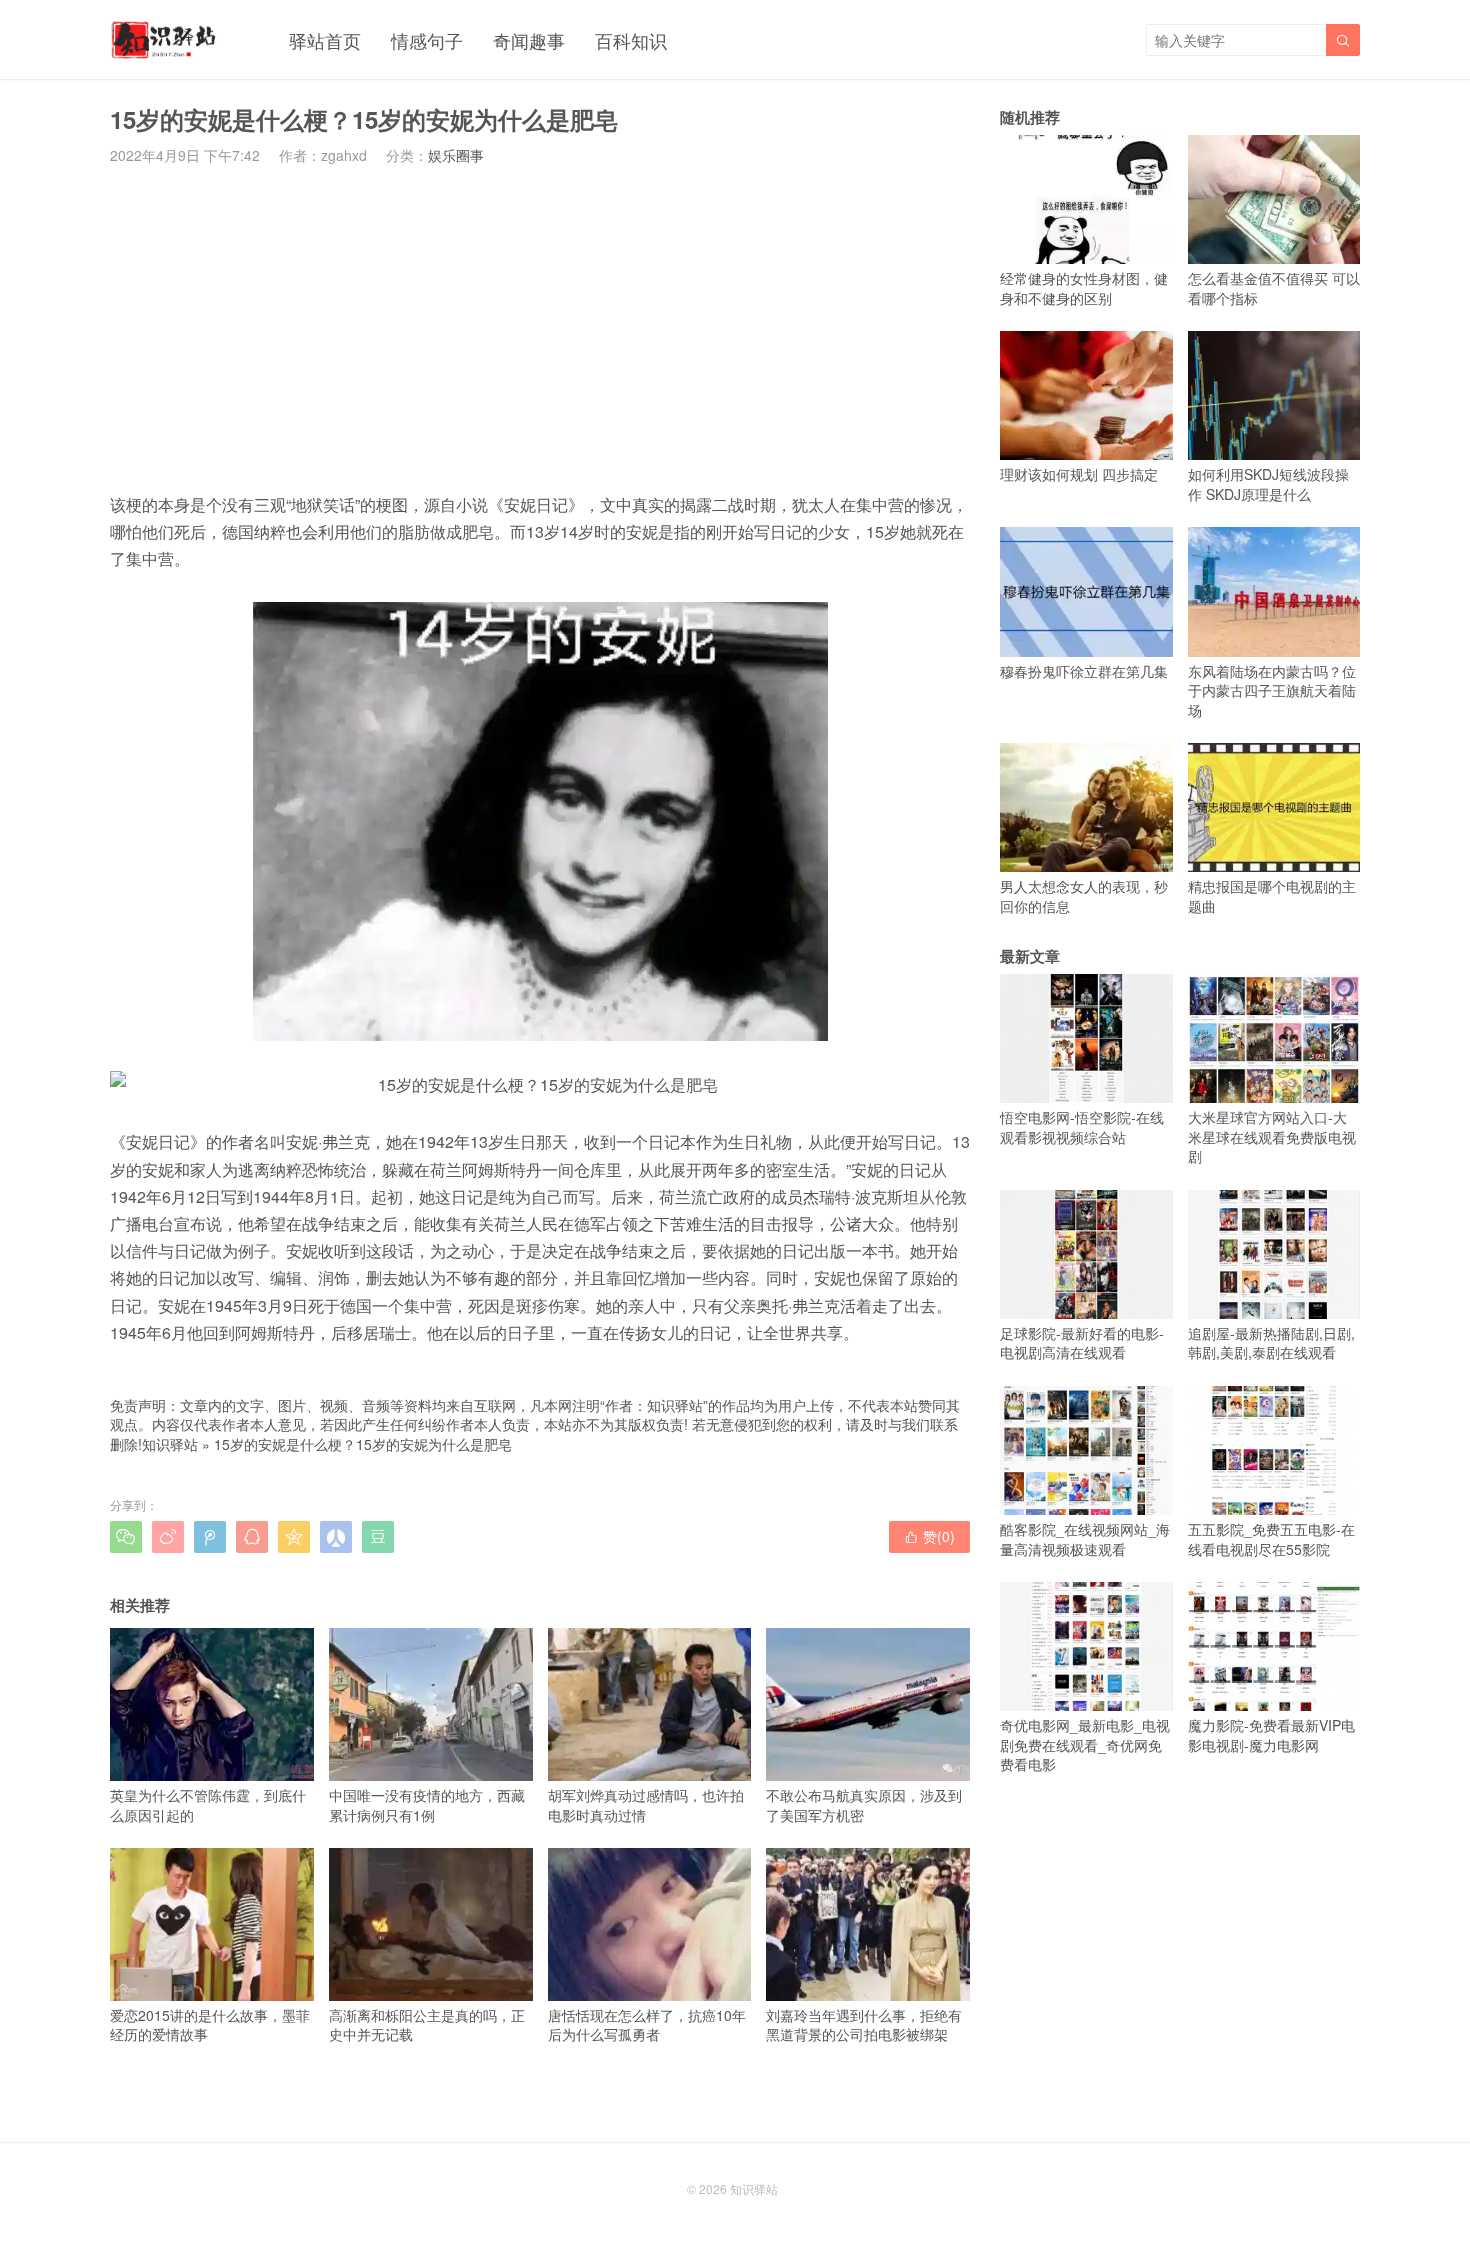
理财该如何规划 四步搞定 (1079, 474)
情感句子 (427, 40)
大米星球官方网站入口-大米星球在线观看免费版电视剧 (1272, 1136)
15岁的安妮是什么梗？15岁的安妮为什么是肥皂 (363, 1444)
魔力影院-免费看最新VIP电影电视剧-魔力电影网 (1271, 1735)
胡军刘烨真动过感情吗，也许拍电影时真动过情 (646, 1804)
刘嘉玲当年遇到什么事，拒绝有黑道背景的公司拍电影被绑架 (864, 2024)
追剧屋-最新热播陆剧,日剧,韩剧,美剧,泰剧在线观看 (1271, 1343)
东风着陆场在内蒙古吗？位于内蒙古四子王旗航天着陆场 (1272, 690)
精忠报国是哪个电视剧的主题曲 (1272, 896)
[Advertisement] (540, 328)
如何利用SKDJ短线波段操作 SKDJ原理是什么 (1268, 484)
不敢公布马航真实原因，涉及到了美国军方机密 (864, 1804)
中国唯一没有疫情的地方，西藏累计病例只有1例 (427, 1804)
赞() (929, 1536)
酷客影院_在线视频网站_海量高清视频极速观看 (1085, 1539)
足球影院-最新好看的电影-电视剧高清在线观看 (1082, 1343)
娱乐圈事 (456, 155)
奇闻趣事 (529, 40)
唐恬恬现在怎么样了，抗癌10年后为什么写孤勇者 (647, 2024)
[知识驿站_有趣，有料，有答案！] (164, 40)
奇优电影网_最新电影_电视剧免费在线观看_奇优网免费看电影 (1085, 1744)
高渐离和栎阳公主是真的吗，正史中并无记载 (427, 2024)
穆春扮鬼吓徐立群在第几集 (1084, 670)
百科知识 (631, 40)
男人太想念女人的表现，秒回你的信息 (1084, 896)
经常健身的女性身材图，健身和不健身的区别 (1084, 288)
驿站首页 (325, 40)
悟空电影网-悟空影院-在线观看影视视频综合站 (1082, 1127)
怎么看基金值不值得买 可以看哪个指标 (1274, 288)
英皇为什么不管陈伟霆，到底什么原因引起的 (208, 1804)
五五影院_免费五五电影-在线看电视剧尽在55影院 (1271, 1539)
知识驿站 (170, 1444)
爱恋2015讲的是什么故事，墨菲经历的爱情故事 (210, 2024)
